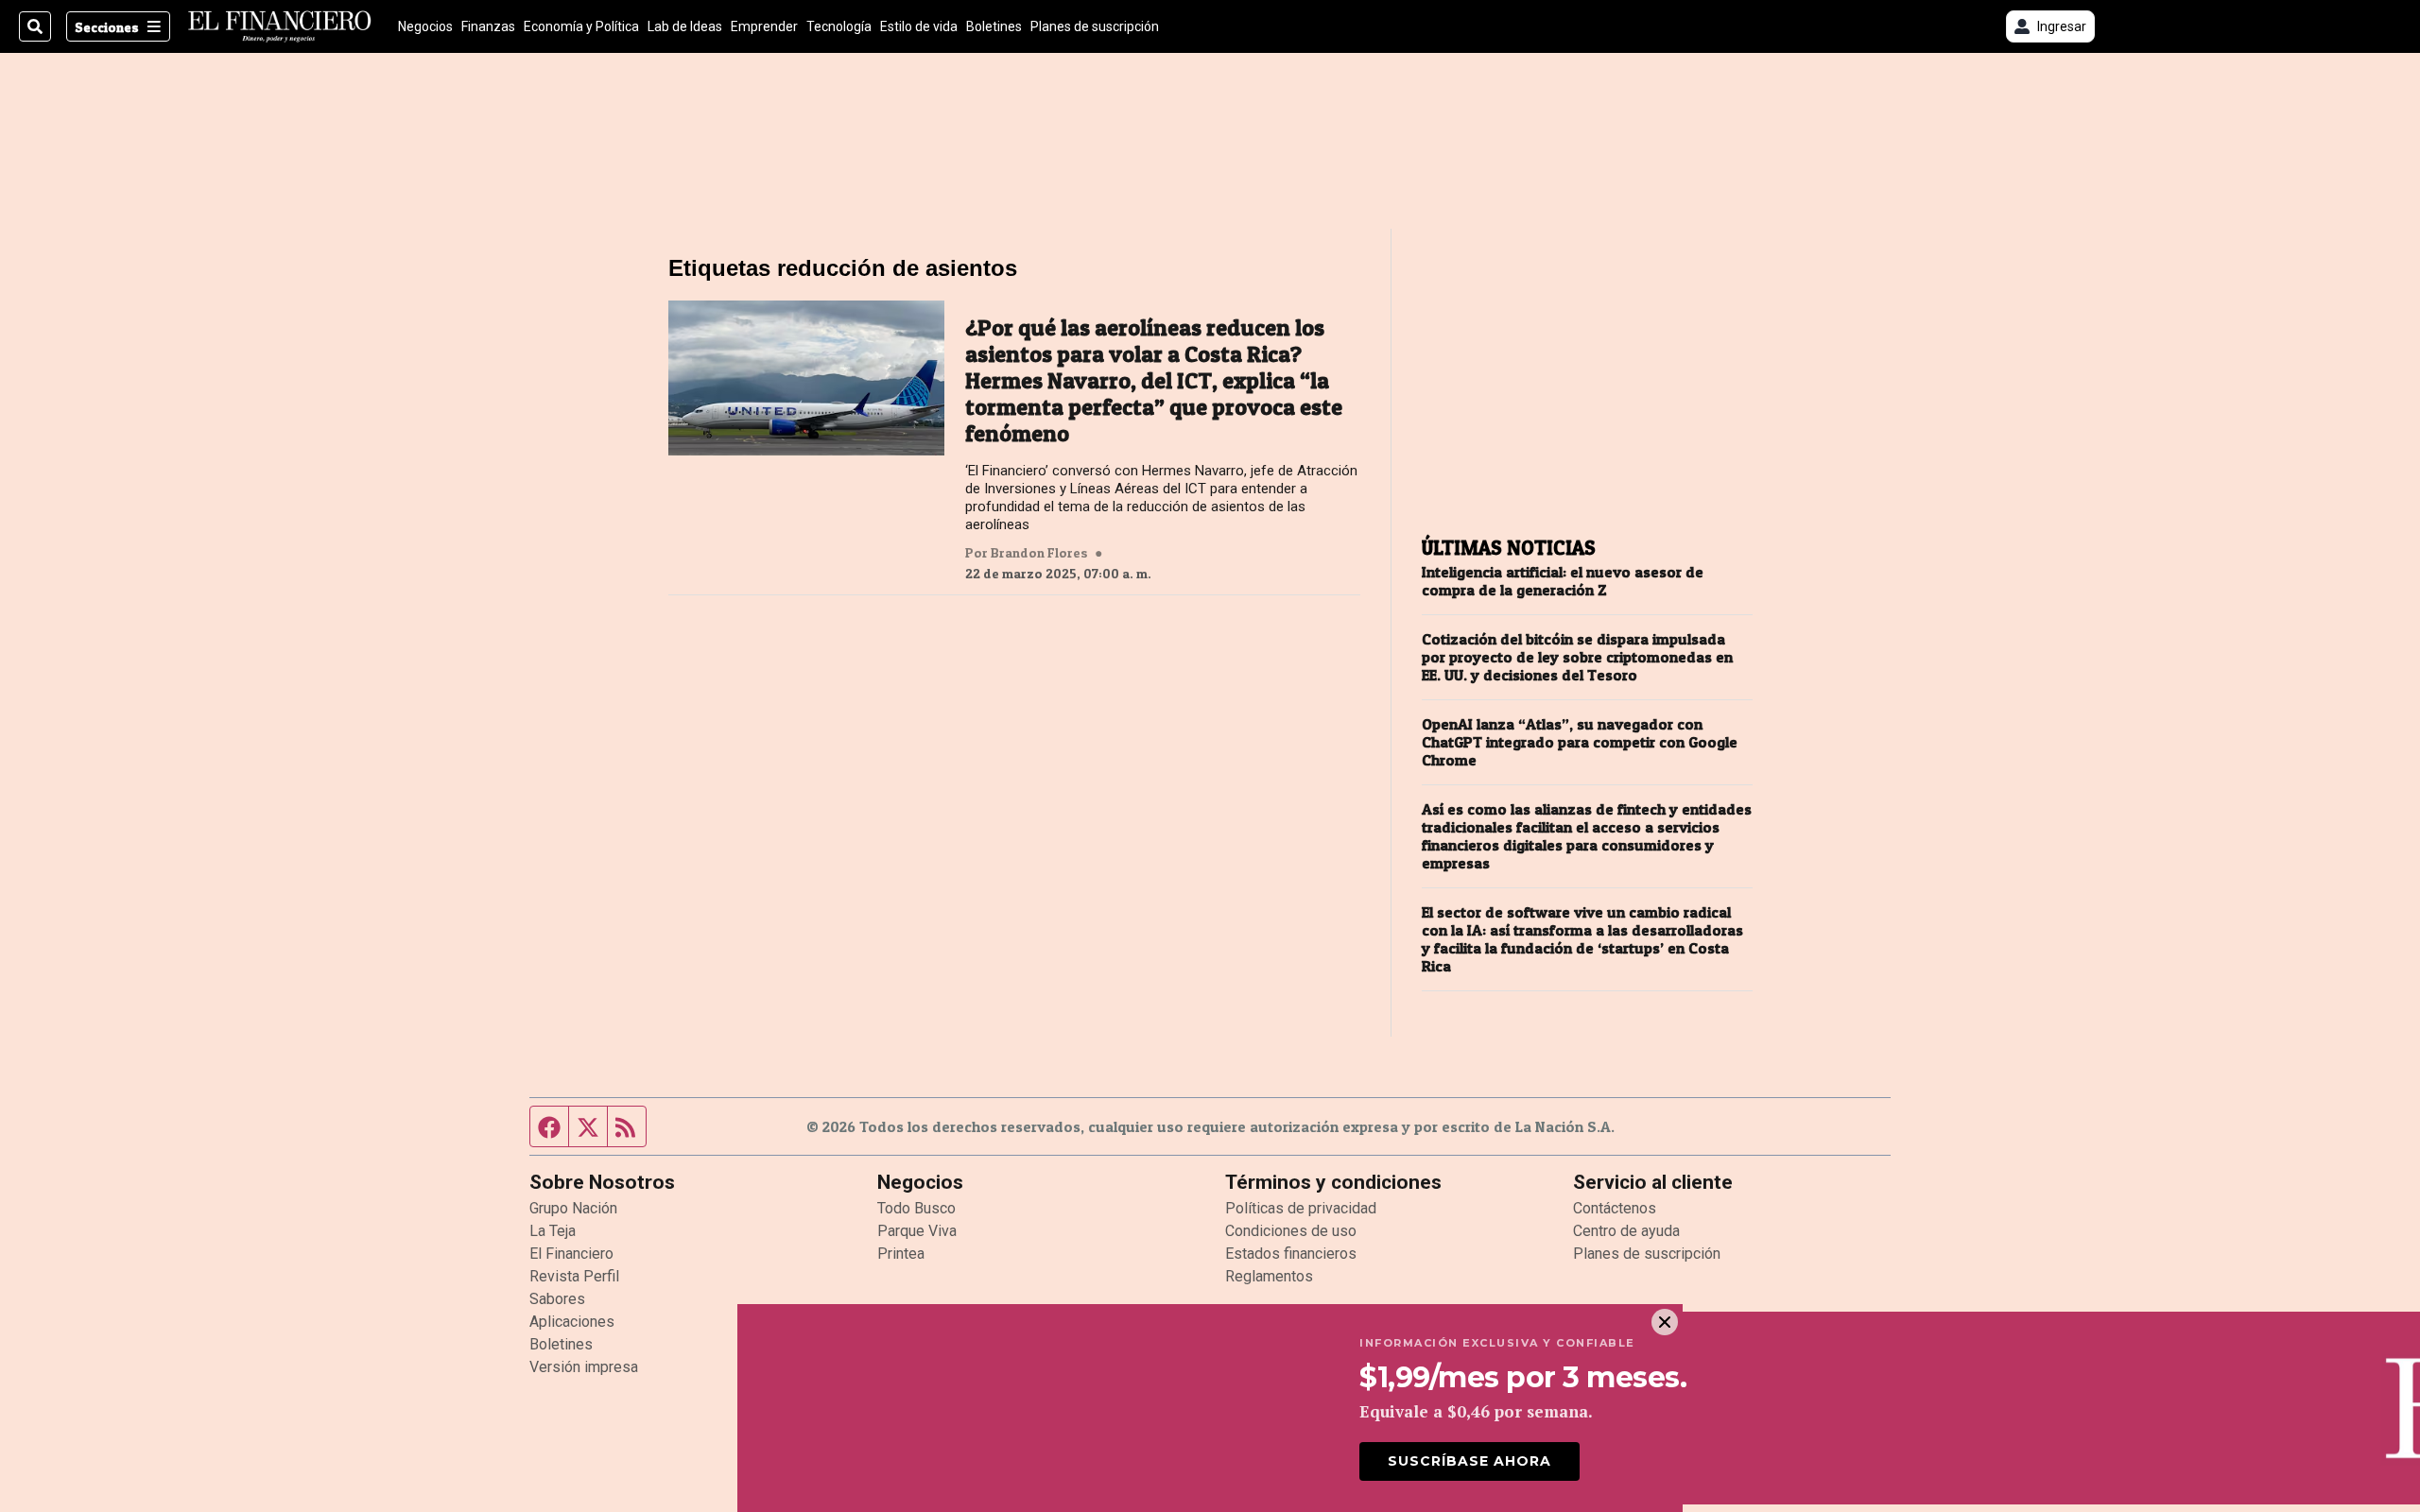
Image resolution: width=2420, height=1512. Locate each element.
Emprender (764, 26)
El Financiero (571, 1254)
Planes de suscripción (1095, 26)
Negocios (425, 26)
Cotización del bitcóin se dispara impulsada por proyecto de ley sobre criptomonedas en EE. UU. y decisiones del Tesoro (1577, 657)
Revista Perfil (574, 1276)
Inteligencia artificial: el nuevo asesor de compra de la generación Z (1563, 581)
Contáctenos (1615, 1208)
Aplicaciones (572, 1322)
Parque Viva (917, 1231)
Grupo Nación (573, 1208)
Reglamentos (1269, 1276)
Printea (901, 1254)
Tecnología (839, 26)
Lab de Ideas (685, 26)
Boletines (994, 26)
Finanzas (488, 26)
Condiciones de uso (1291, 1231)
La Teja (553, 1231)
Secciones (107, 27)
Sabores (557, 1299)
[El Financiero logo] (280, 26)
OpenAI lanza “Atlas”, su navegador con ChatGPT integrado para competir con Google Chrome (1580, 742)
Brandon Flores (1039, 553)
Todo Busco (916, 1208)
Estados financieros (1291, 1254)
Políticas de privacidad (1301, 1208)
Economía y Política (581, 26)
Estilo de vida (919, 26)
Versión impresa (584, 1367)
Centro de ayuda (1626, 1231)
